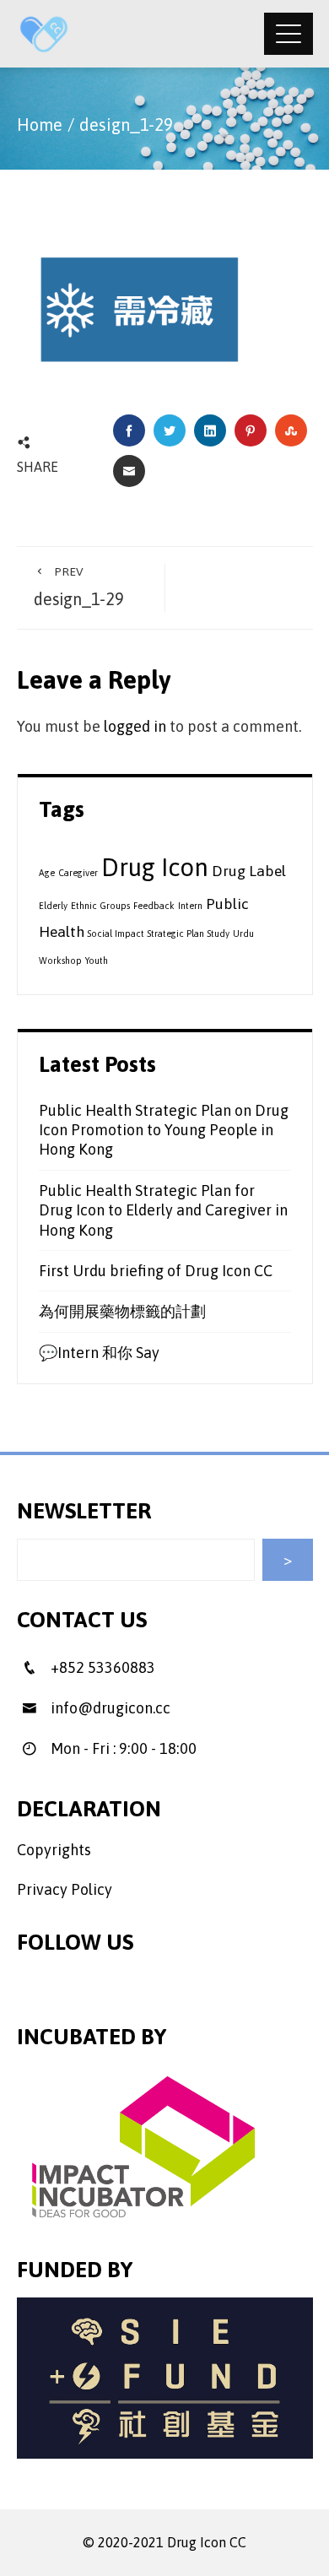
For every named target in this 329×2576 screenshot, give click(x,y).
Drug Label (249, 871)
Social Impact (116, 934)
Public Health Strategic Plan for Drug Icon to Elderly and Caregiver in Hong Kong (163, 1210)
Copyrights (54, 1850)
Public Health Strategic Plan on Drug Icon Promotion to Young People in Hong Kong (164, 1130)
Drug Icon (155, 867)
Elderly (53, 906)
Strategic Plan (176, 934)
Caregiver (78, 873)
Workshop (60, 961)
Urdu (243, 934)
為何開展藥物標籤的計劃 (122, 1311)
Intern (190, 906)
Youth (97, 961)
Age (47, 873)
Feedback (154, 906)
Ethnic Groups (100, 906)
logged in (135, 726)
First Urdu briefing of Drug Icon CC (156, 1271)
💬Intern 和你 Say (99, 1353)
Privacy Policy (65, 1889)
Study (218, 934)
